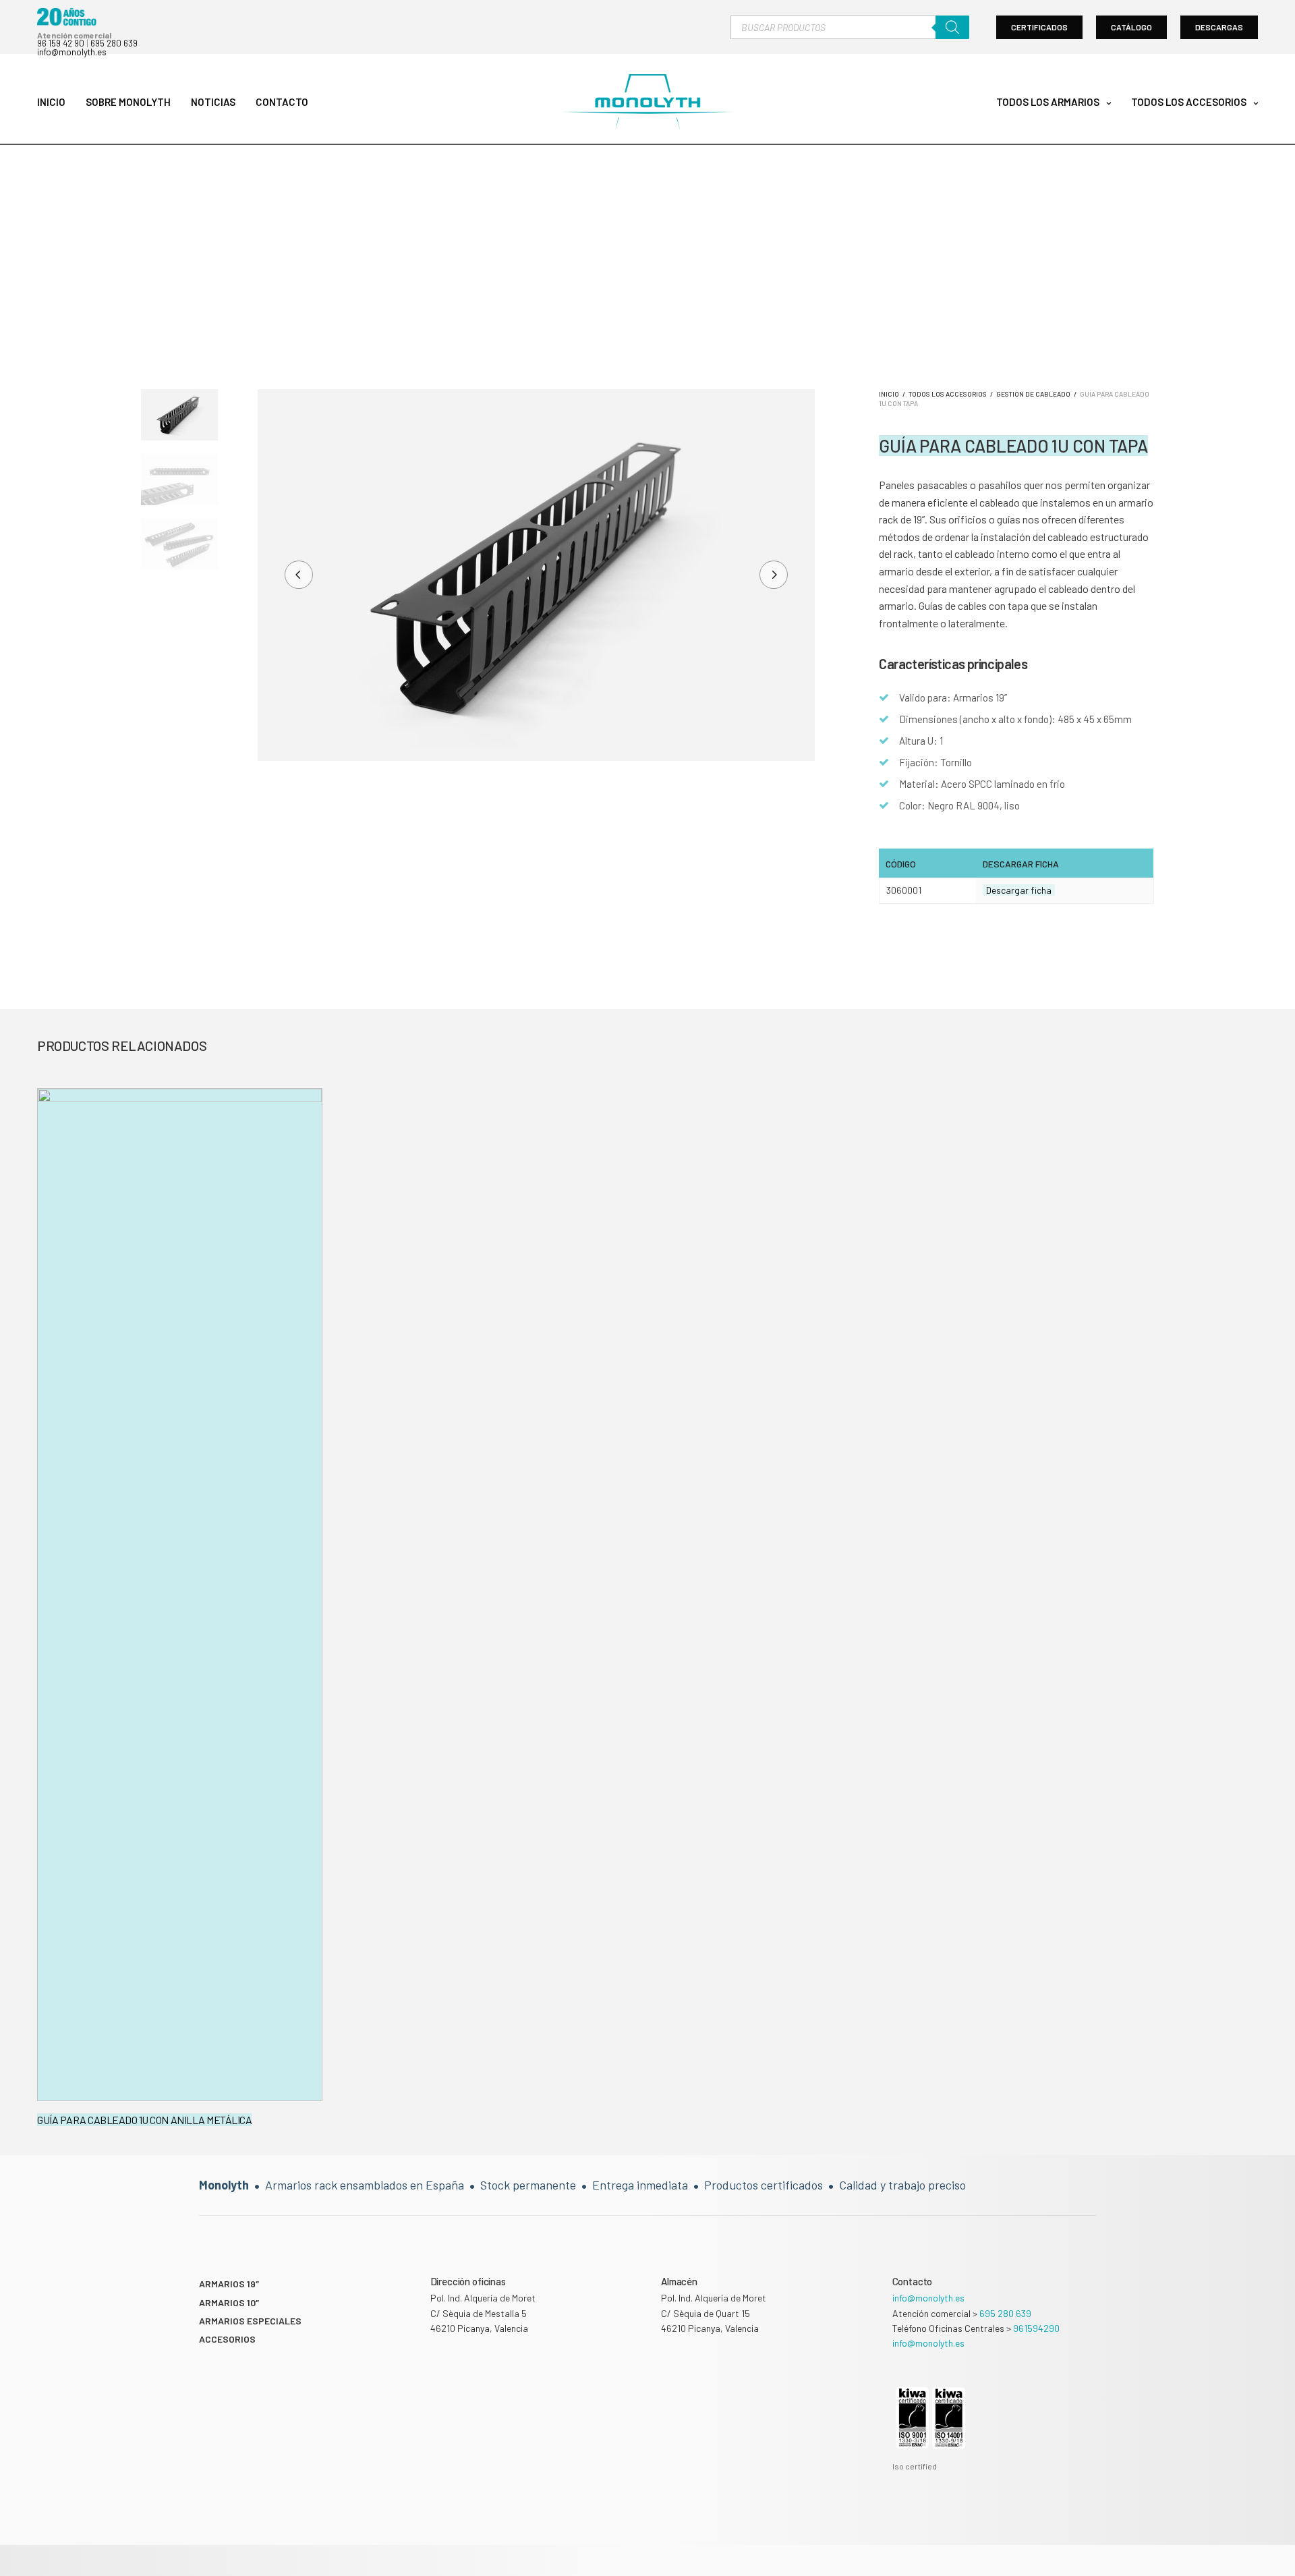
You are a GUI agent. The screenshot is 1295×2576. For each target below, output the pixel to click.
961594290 (1036, 2328)
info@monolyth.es (72, 52)
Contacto (282, 102)
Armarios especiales (250, 2321)
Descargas (1219, 27)
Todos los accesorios (1189, 102)
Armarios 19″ (229, 2284)
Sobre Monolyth (128, 102)
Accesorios (227, 2339)
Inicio (51, 102)
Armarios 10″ (229, 2302)
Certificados (1039, 27)
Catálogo (1131, 27)
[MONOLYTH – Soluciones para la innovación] (647, 103)
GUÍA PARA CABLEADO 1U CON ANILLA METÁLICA (144, 2120)
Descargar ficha (1019, 890)
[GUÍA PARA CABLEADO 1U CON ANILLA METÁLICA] (180, 1595)
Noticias (213, 102)
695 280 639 (114, 43)
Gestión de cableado (1033, 394)
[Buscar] (952, 27)
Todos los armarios (1048, 102)
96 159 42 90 (61, 43)
